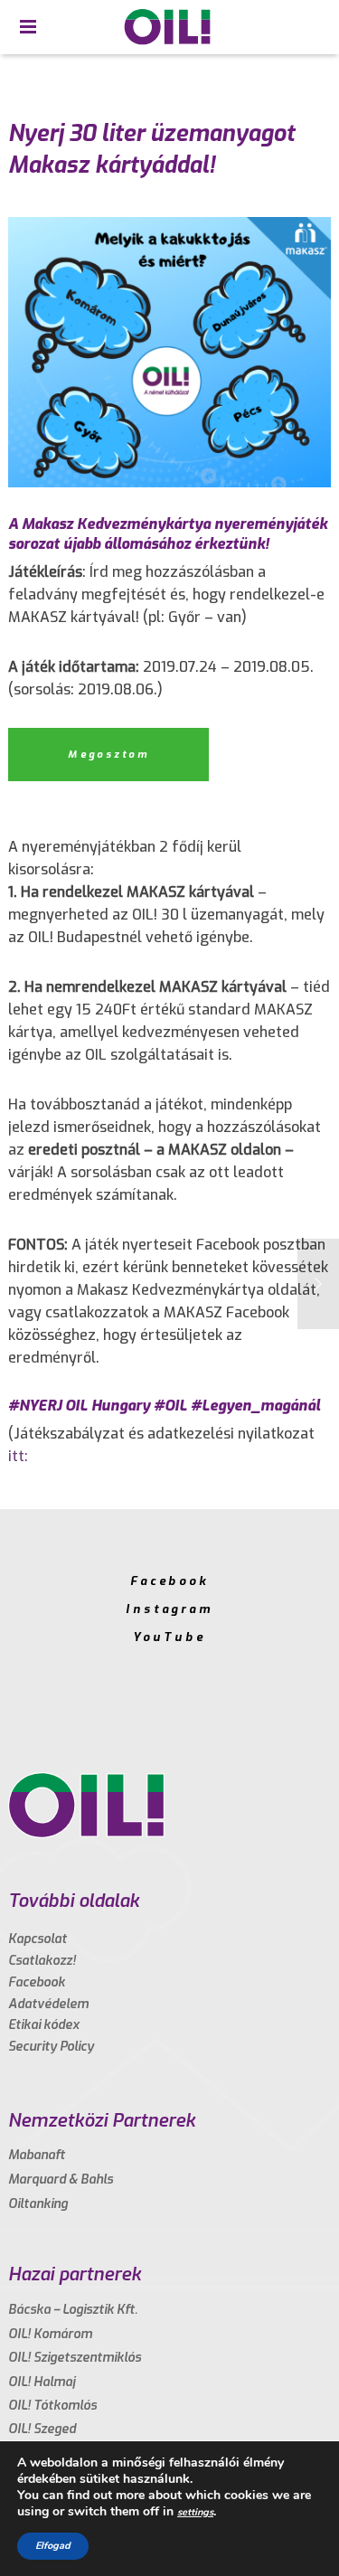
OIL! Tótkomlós (52, 2406)
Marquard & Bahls (61, 2180)
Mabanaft (37, 2155)
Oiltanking (38, 2204)
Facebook (169, 1581)
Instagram (169, 1609)
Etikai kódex (44, 2025)
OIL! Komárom (50, 2334)
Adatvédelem (48, 2004)
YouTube (169, 1637)
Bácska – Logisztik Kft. (73, 2310)
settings (195, 2512)
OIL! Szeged (42, 2429)
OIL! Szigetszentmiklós (75, 2358)
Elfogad (53, 2546)
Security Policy (51, 2047)
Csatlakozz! (42, 1961)
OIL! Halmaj (42, 2382)
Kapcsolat (38, 1939)
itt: (18, 1456)
